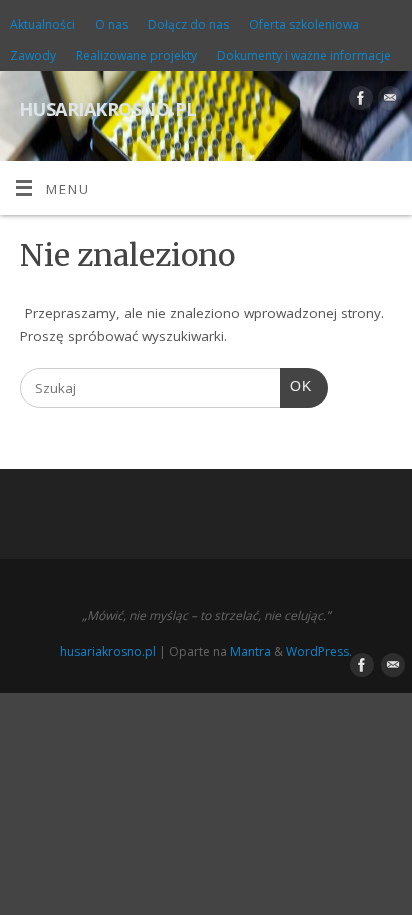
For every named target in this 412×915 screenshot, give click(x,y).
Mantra (250, 651)
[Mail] (387, 101)
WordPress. (319, 651)
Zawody (33, 55)
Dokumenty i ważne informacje (304, 55)
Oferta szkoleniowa (304, 24)
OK (296, 386)
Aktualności (42, 24)
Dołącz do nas (188, 24)
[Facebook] (358, 101)
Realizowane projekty (136, 55)
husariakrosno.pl (108, 106)
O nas (111, 24)
